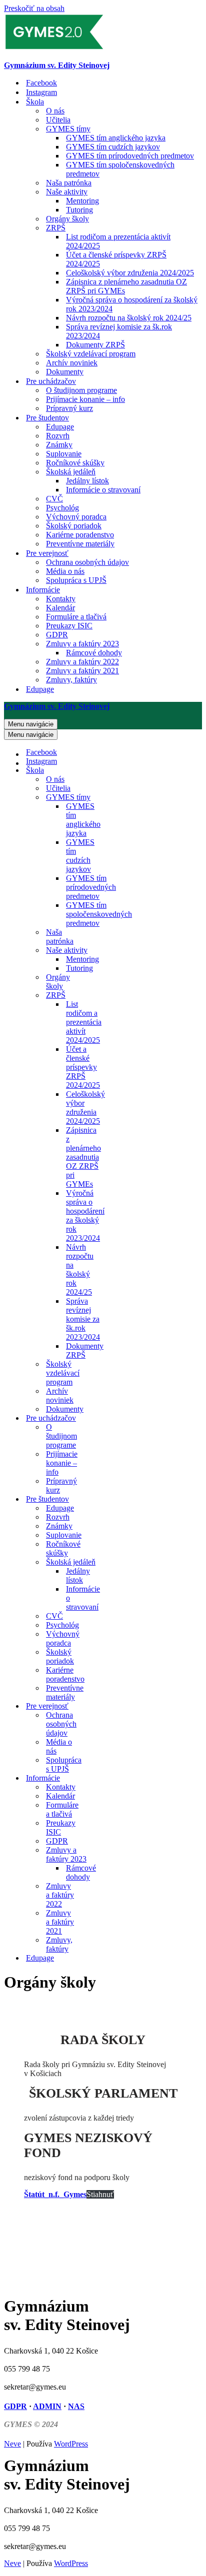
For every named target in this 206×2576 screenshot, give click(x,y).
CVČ (54, 499)
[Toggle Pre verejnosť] (99, 1706)
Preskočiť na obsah (34, 8)
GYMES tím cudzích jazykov (113, 147)
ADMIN (47, 2406)
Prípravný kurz (69, 408)
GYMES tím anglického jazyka (116, 138)
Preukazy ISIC (69, 626)
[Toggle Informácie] (99, 1778)
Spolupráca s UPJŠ (76, 580)
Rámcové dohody (94, 653)
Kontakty (61, 599)
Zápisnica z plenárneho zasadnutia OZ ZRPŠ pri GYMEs (126, 286)
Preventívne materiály (80, 544)
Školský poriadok (74, 526)
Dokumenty (65, 372)
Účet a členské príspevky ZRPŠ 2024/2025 (116, 259)
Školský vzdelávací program (91, 354)
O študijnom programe (81, 390)
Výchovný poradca (76, 517)
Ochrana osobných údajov (87, 562)
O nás (55, 111)
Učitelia (58, 120)
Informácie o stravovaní (103, 490)
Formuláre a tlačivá (76, 617)
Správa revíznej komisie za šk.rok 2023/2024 (119, 331)
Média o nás (65, 571)
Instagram (41, 92)
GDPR (57, 635)
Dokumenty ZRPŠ (95, 345)
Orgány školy (67, 219)
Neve (12, 2444)
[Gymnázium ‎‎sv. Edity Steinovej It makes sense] (54, 48)
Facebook (41, 83)
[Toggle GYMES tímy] (99, 798)
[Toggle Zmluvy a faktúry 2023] (99, 1855)
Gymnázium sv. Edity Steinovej (57, 65)
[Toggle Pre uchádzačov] (99, 1418)
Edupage (60, 427)
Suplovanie (64, 454)
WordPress (71, 2444)
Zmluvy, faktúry (71, 680)
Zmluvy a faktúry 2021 (82, 671)
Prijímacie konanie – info (85, 399)
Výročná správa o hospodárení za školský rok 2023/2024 (132, 304)
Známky (59, 445)
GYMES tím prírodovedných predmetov (130, 156)
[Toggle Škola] (99, 771)
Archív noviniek (72, 363)
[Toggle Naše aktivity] (99, 951)
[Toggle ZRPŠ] (99, 996)
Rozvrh (58, 436)
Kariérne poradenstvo (80, 535)
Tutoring (79, 210)
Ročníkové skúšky (75, 463)
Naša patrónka (69, 183)
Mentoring (82, 201)
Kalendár (60, 608)
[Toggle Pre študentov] (99, 1499)
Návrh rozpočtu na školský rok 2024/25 (129, 318)
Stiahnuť (100, 2194)
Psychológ (62, 508)
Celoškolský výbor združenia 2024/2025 (130, 273)
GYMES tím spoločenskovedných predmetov (120, 169)
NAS (76, 2406)
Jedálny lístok (87, 481)
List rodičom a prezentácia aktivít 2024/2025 (118, 241)
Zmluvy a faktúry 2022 (82, 662)
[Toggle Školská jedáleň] (99, 1562)
